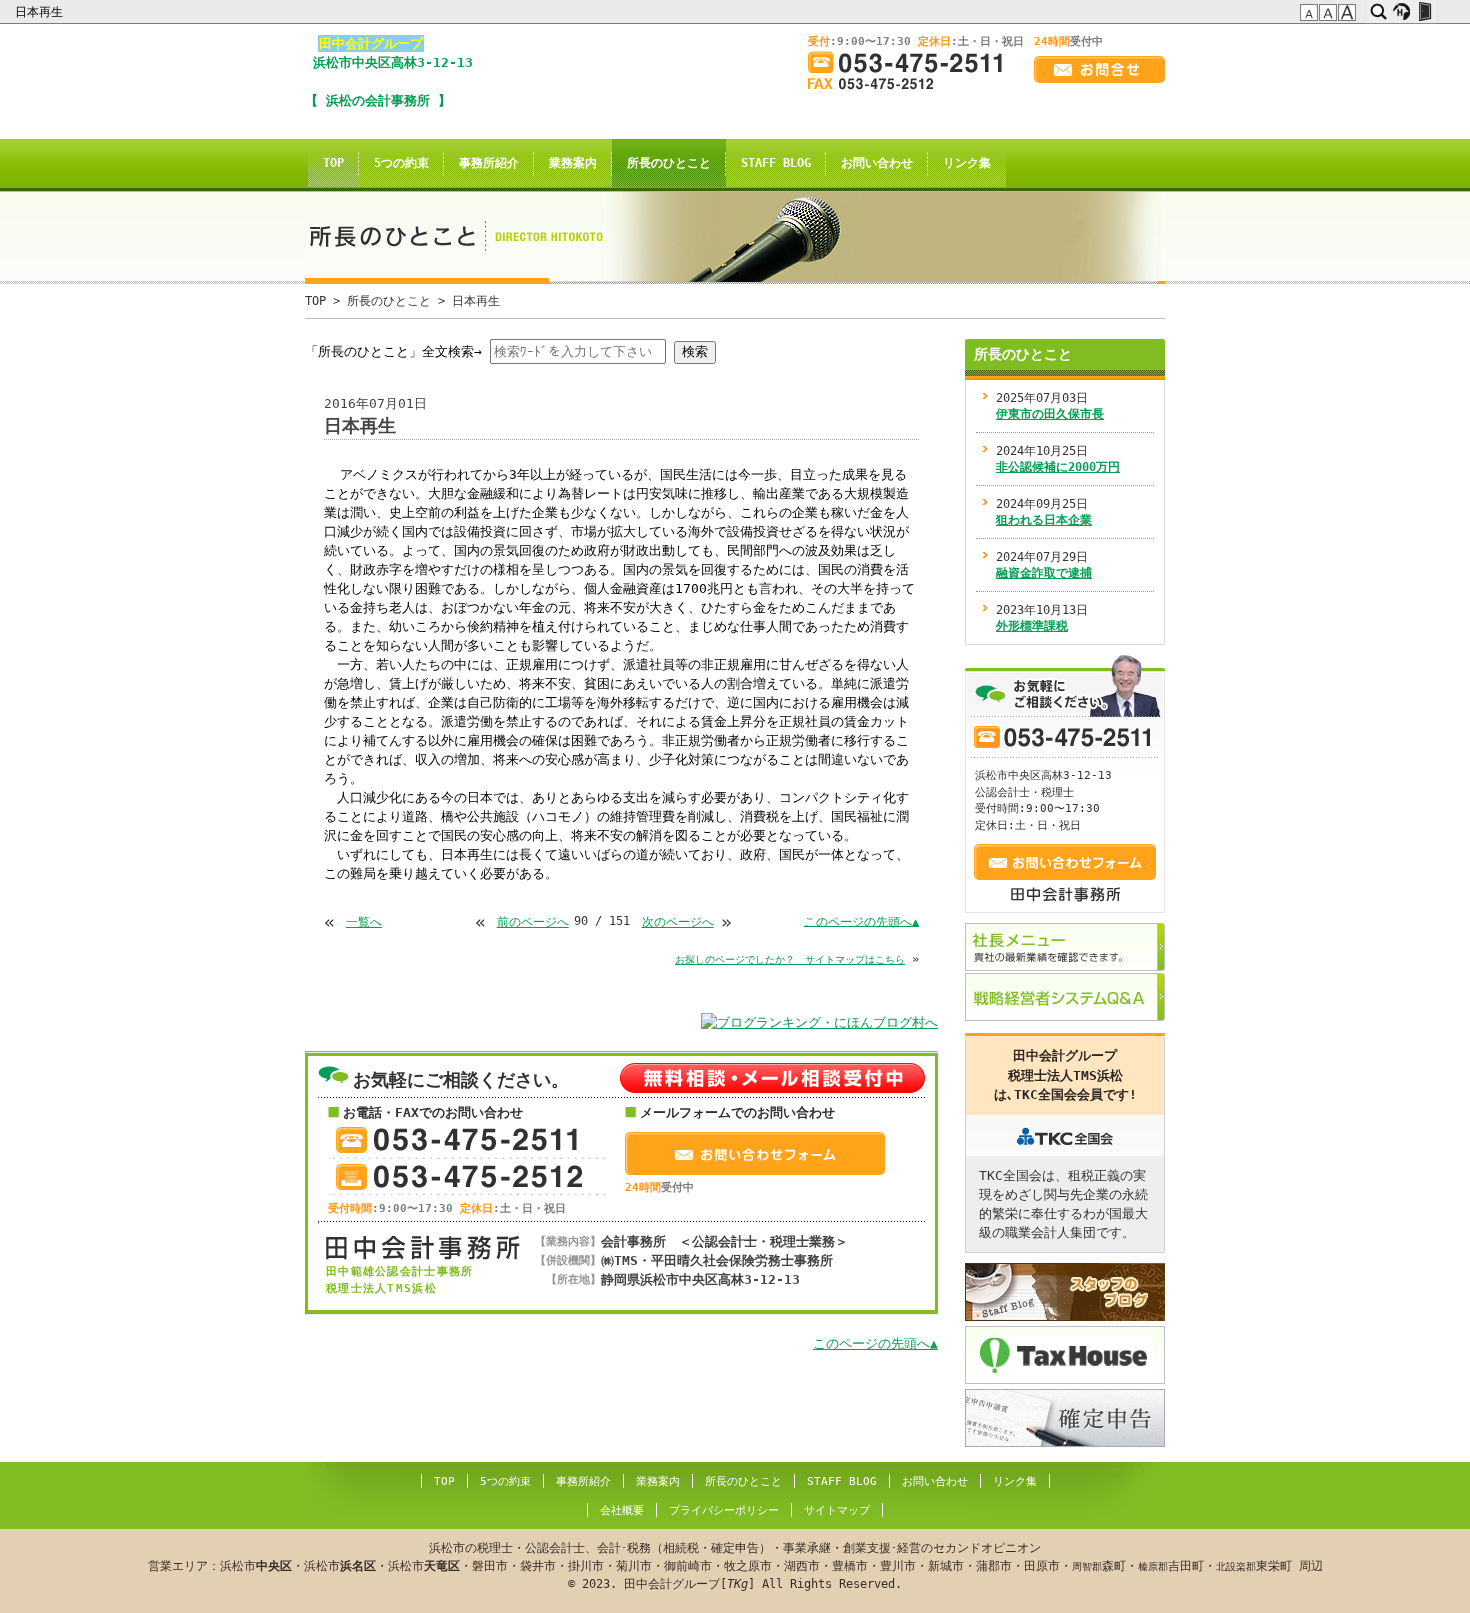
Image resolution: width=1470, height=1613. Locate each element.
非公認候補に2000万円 (1058, 467)
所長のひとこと (669, 163)
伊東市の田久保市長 (1050, 414)
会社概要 (622, 1510)
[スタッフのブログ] (1065, 1292)
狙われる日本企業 (1044, 520)
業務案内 (573, 163)
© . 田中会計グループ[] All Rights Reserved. (735, 1566)
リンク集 (967, 163)
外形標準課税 (1032, 626)
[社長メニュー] (1065, 947)
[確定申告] (1065, 1418)
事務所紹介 (489, 163)
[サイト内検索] (1378, 12)
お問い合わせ (877, 163)
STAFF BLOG (776, 163)
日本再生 (40, 12)
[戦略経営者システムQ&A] (1065, 997)
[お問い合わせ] (1099, 69)
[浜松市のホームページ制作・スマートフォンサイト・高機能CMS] (1401, 12)
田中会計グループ (371, 43)
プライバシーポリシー (724, 1510)
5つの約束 (401, 163)
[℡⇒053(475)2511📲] (913, 62)
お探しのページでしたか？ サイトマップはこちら (790, 959)
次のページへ (678, 922)
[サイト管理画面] (1424, 12)
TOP (333, 163)
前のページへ (533, 922)
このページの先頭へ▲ (861, 921)
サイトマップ (837, 1510)
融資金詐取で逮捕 (1044, 573)
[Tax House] (1065, 1355)
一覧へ (364, 922)
